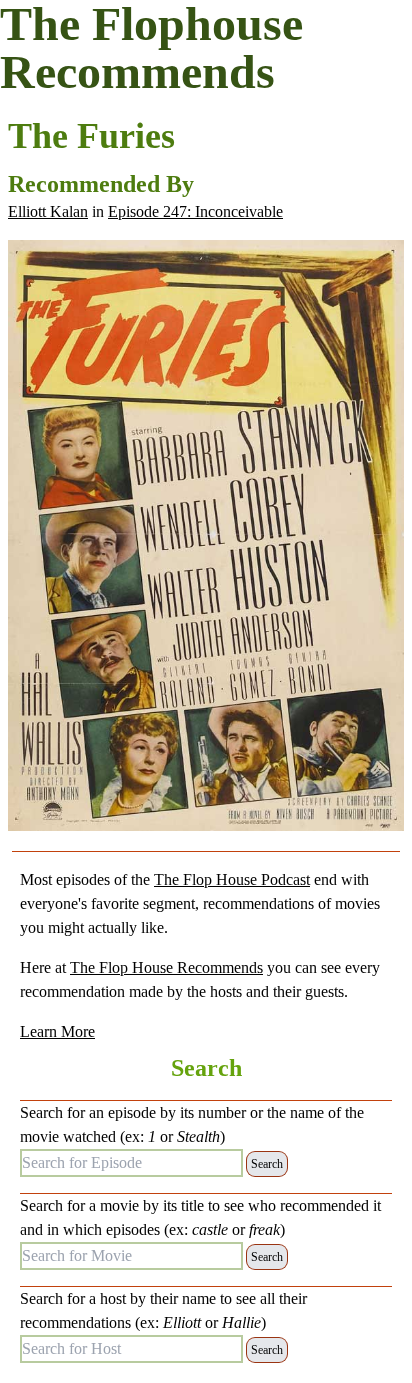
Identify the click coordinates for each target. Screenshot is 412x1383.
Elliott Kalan (48, 211)
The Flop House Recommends (166, 967)
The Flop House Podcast (232, 879)
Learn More (57, 1031)
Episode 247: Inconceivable (195, 211)
